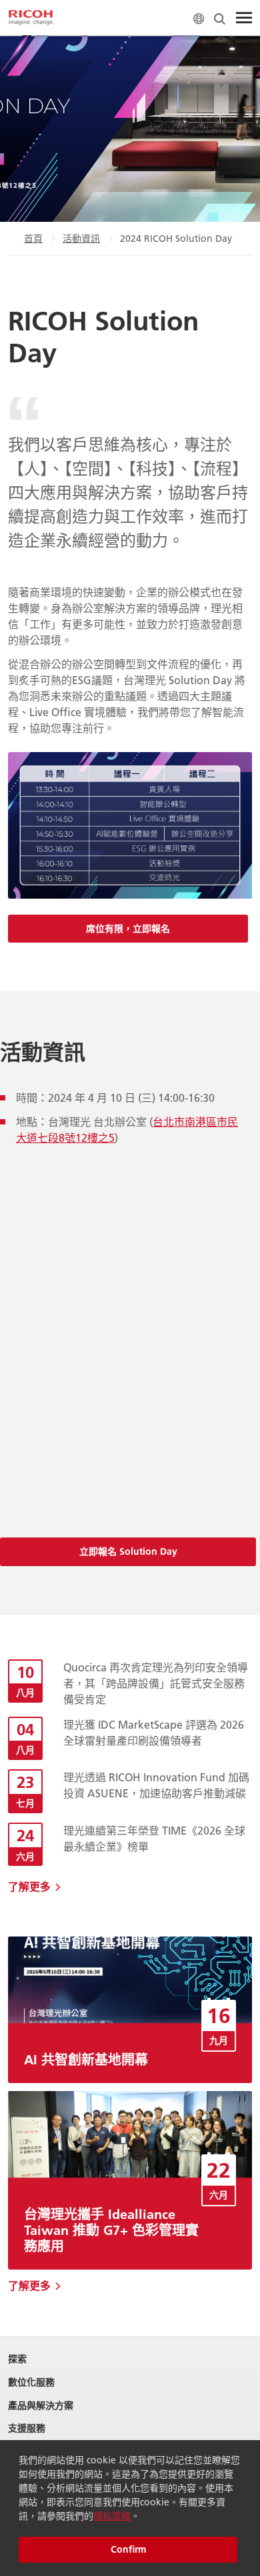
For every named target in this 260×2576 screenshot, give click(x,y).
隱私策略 (112, 2516)
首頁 (33, 238)
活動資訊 (81, 238)
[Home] (31, 18)
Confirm (128, 2549)
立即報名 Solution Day (128, 1551)
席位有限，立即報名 (128, 929)
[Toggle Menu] (244, 18)
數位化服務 (31, 2382)
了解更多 (29, 1886)
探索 (17, 2359)
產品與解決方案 (41, 2406)
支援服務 (27, 2428)
